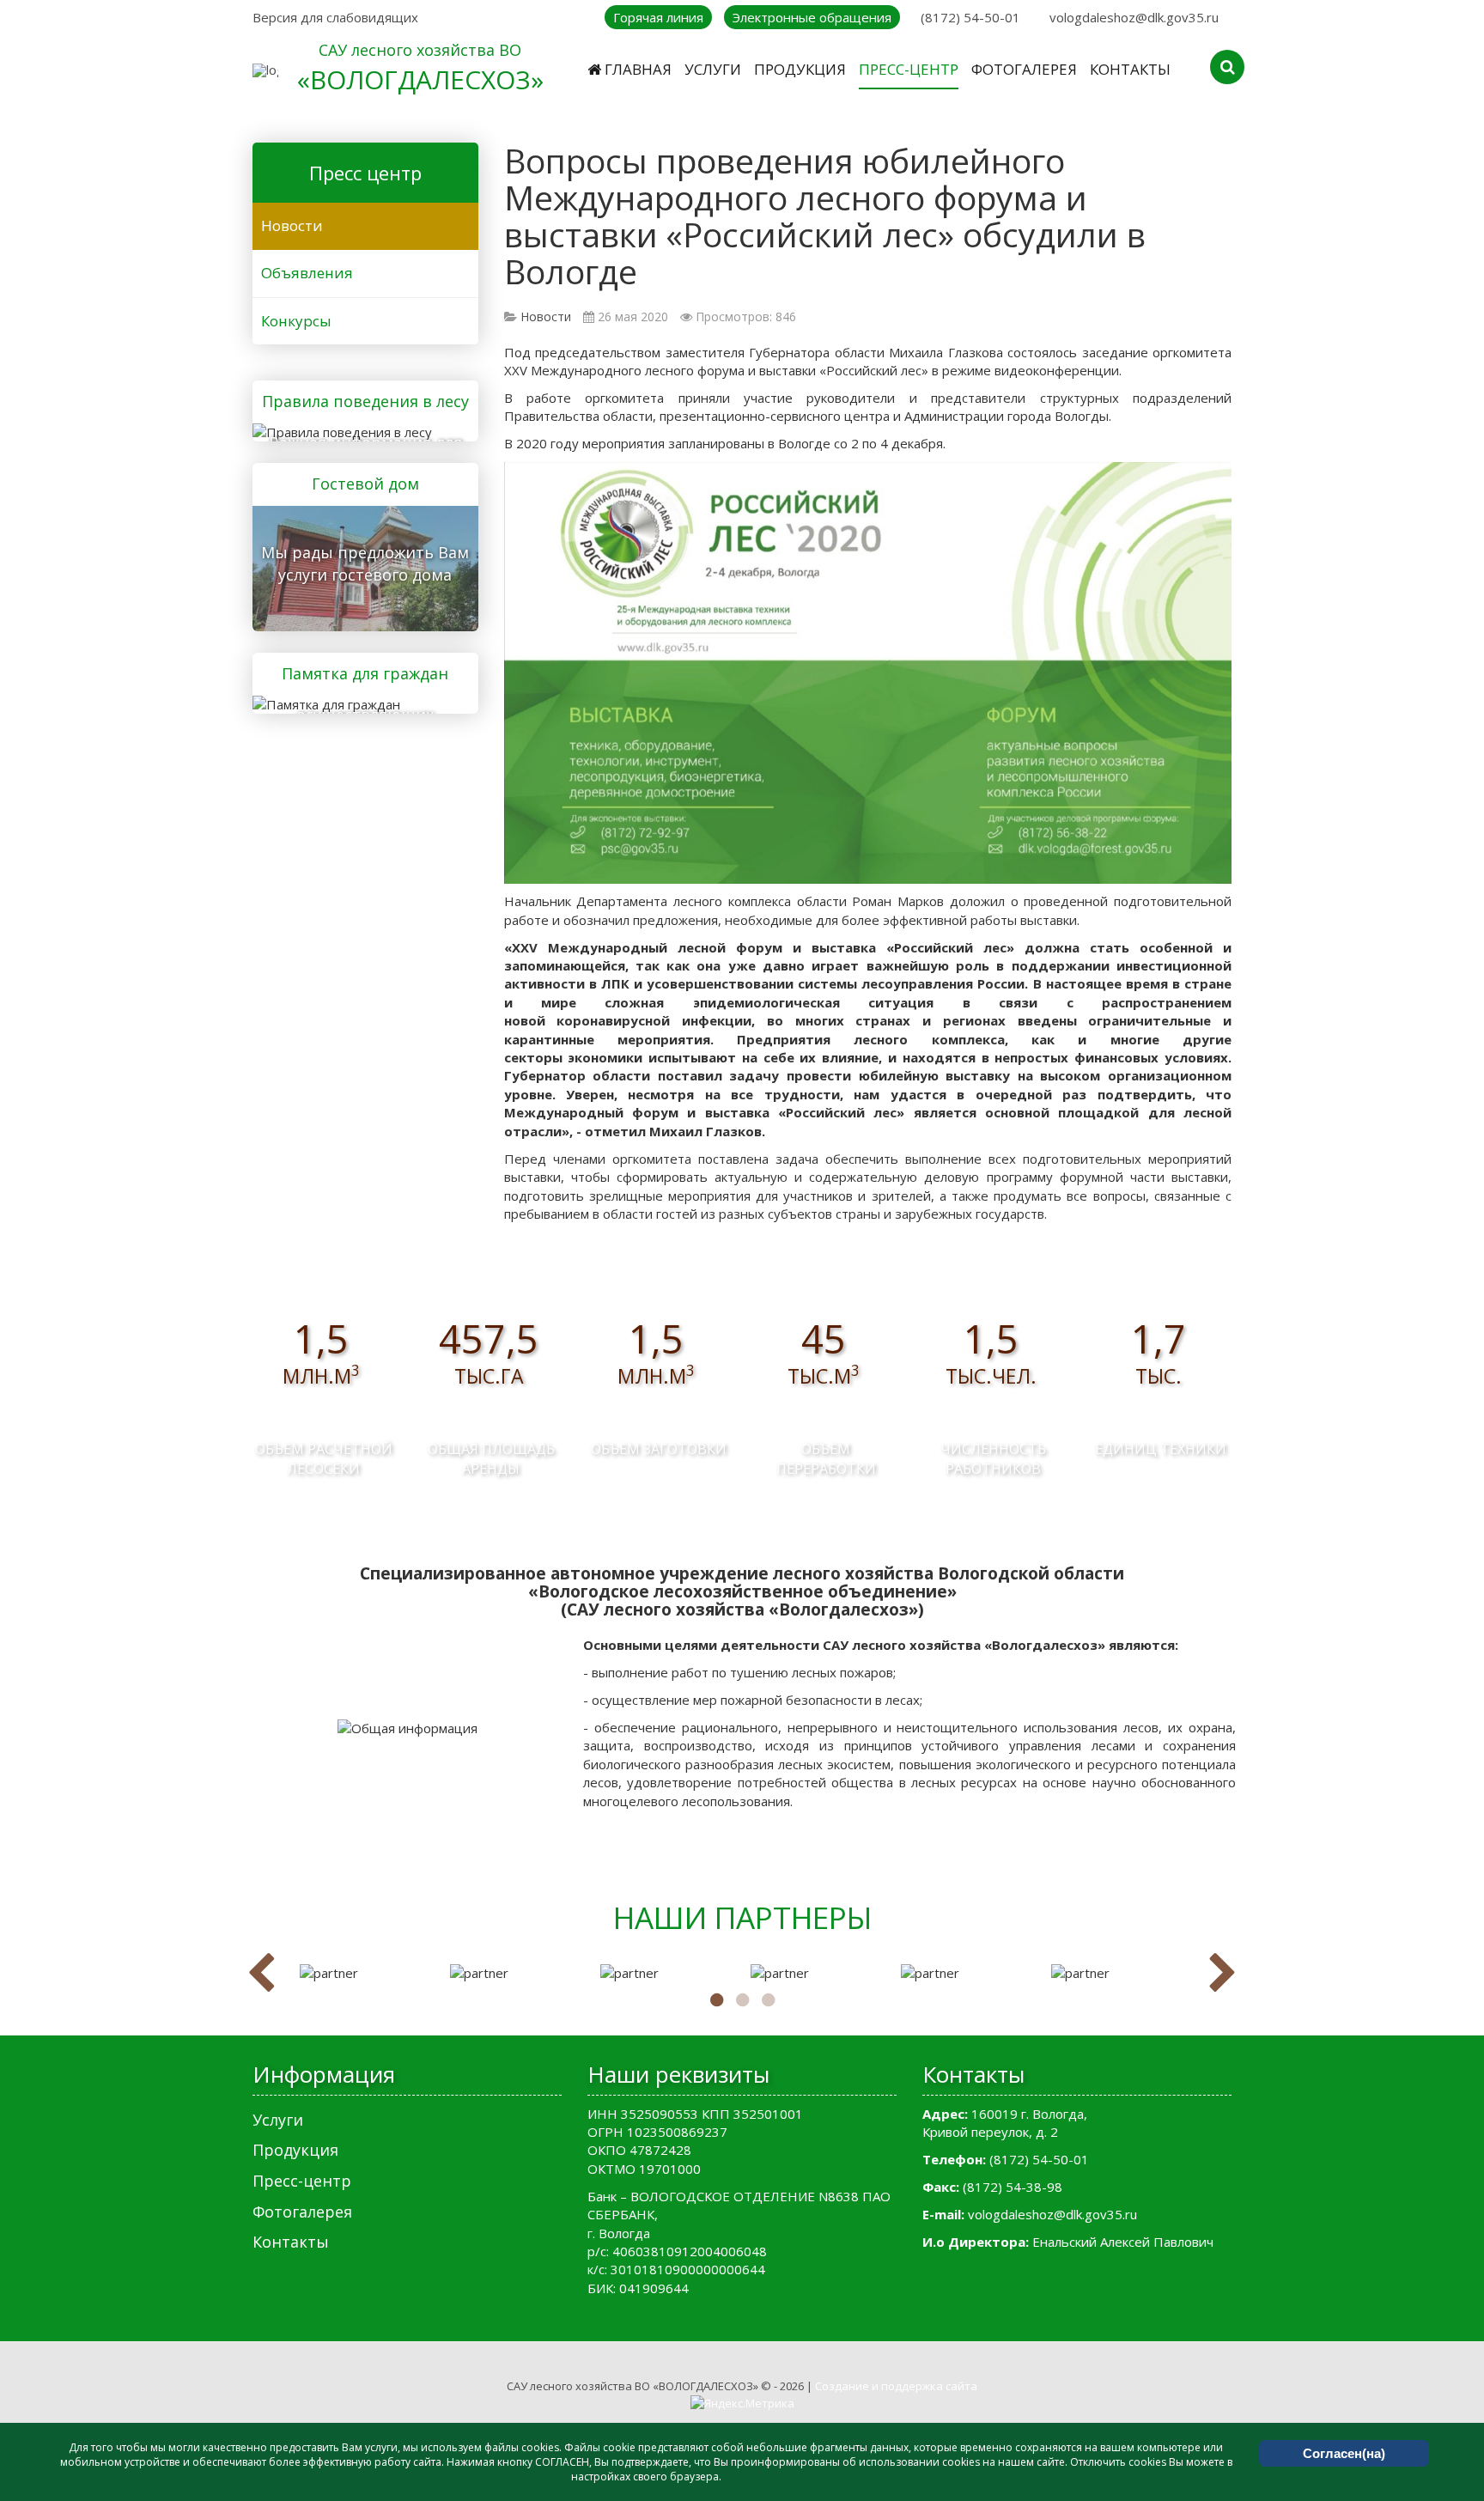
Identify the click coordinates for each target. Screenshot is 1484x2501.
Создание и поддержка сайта (896, 2386)
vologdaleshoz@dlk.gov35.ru (1134, 17)
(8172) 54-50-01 (970, 17)
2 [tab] (742, 2000)
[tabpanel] (366, 1973)
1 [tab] (716, 2000)
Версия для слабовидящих (335, 17)
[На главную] (265, 70)
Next (1223, 1974)
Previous (261, 1974)
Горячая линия (658, 17)
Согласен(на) (1344, 2453)
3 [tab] (768, 2000)
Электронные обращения (812, 17)
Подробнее (359, 429)
